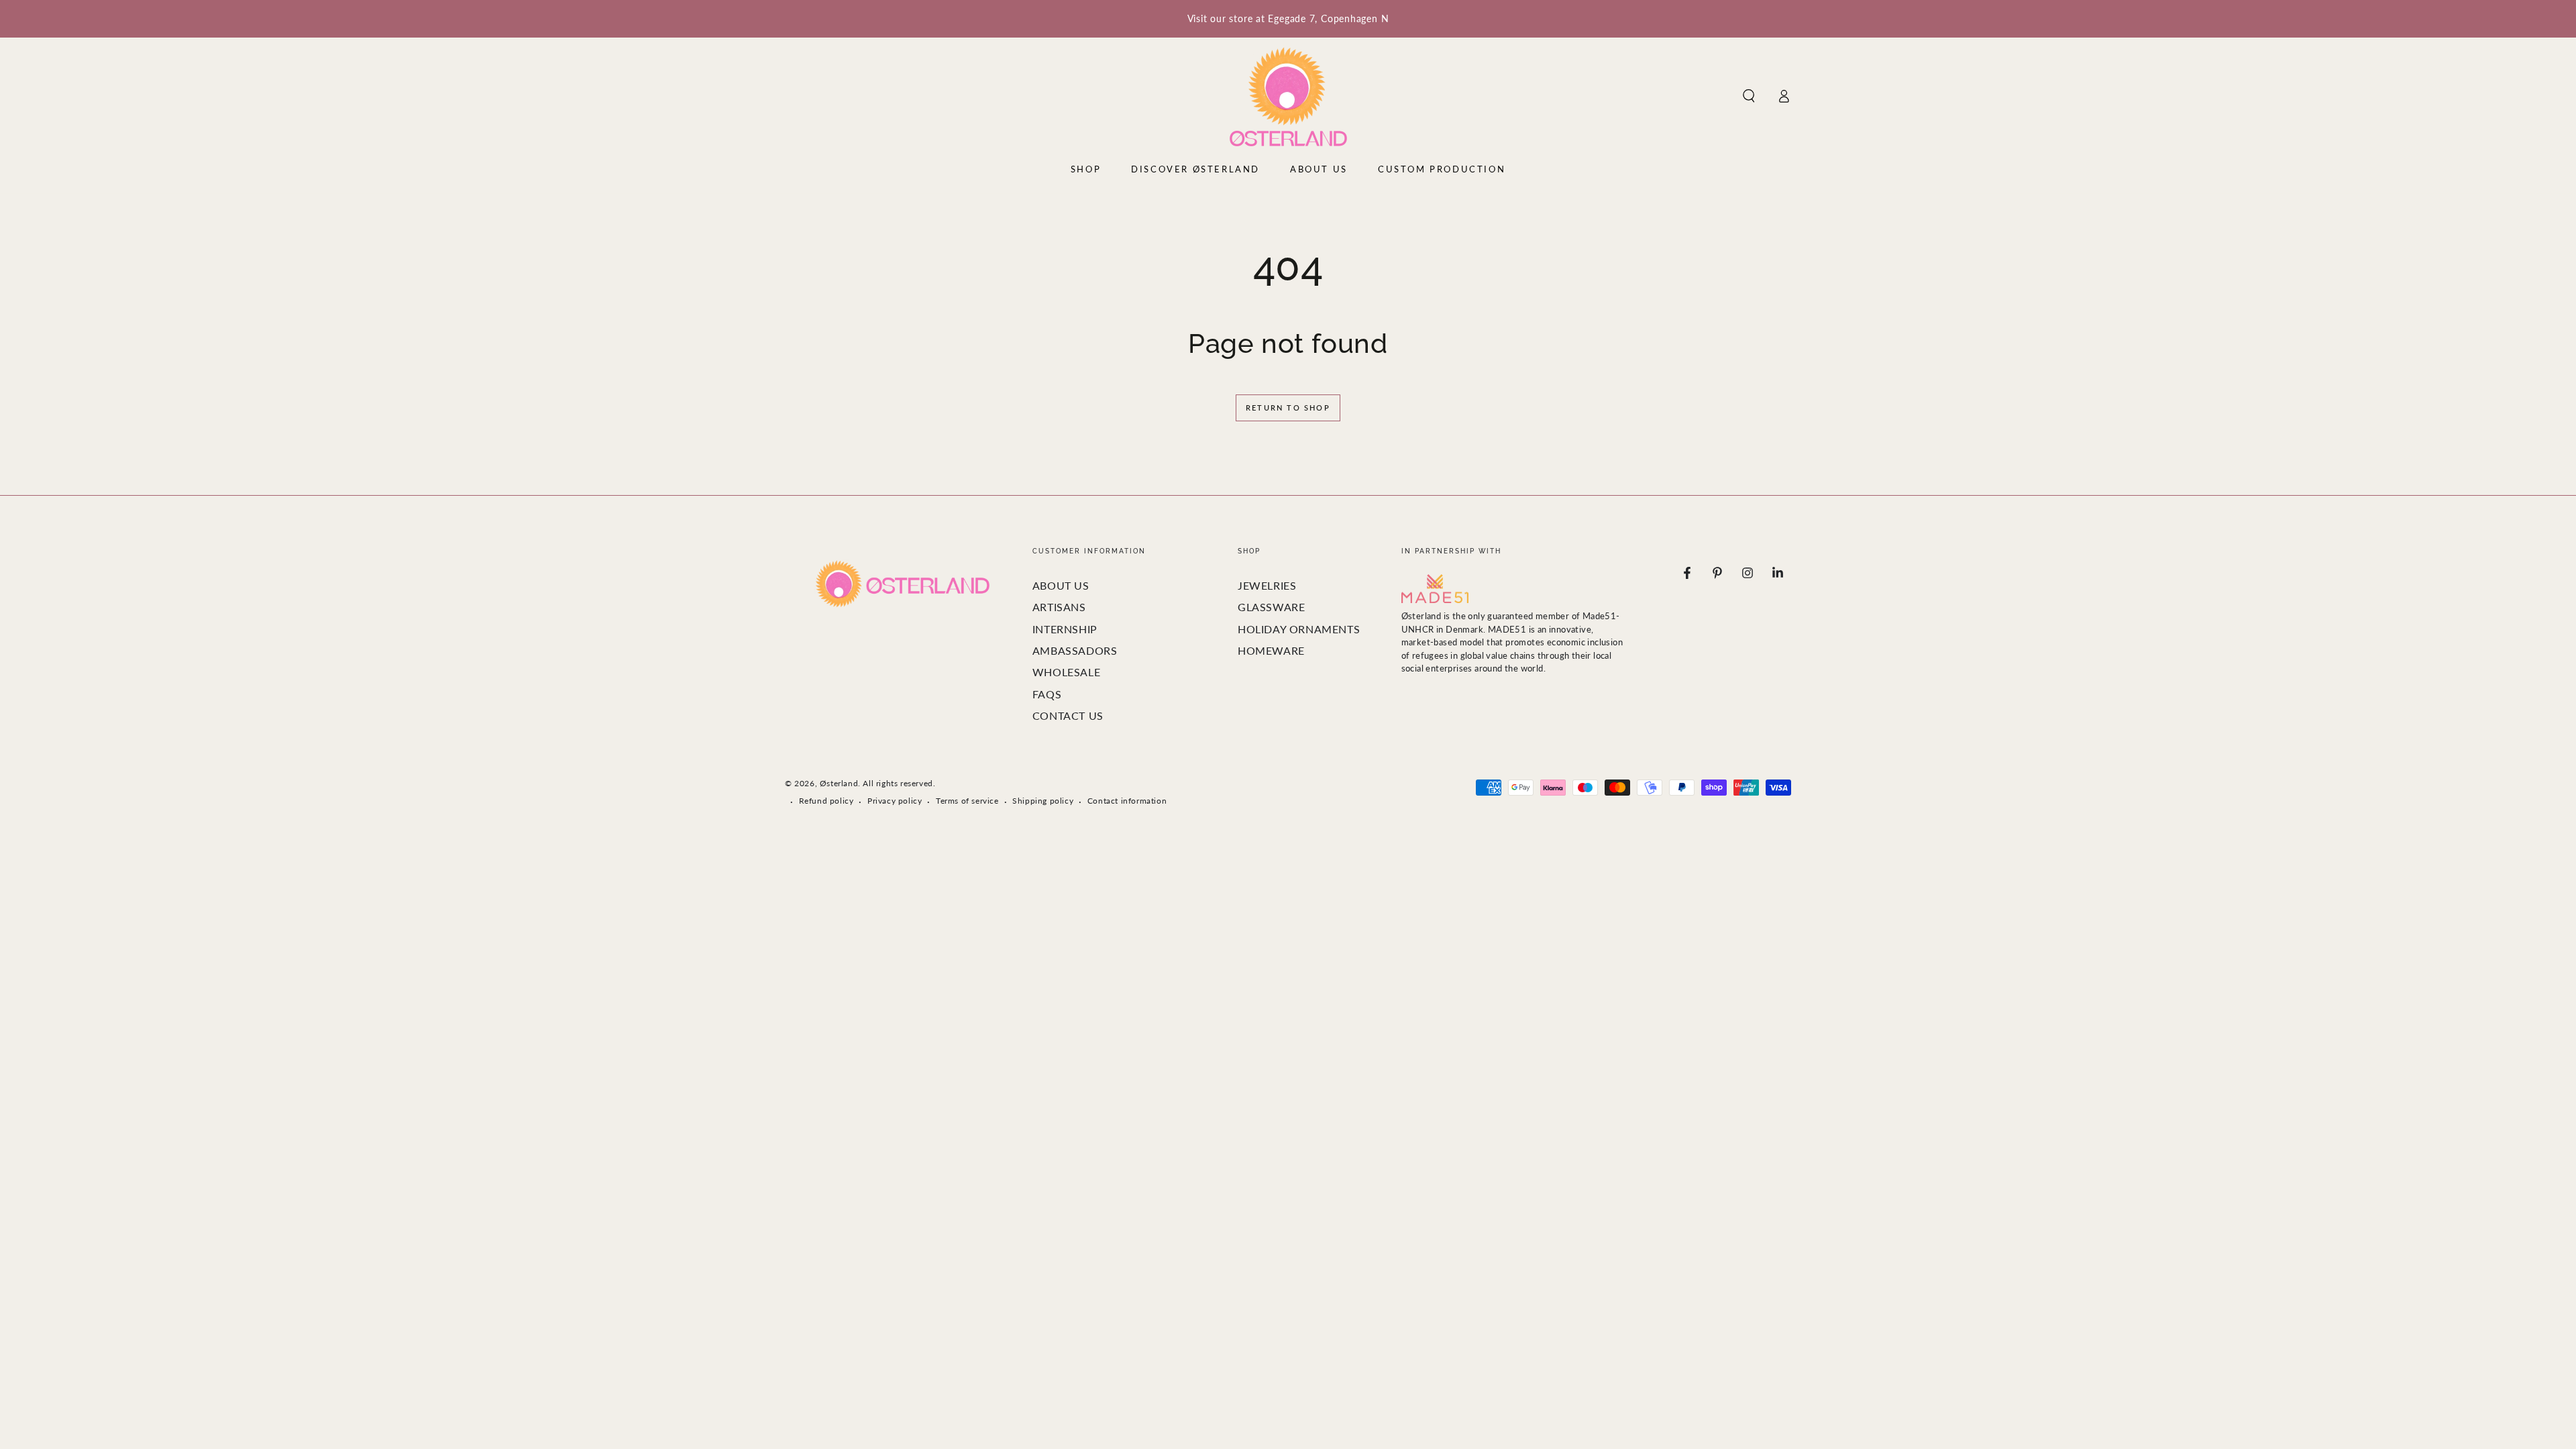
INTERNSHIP (1065, 629)
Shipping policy (1043, 801)
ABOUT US (1061, 585)
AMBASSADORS (1075, 650)
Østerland (839, 783)
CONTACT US (1068, 715)
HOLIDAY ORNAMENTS (1299, 629)
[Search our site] (1749, 96)
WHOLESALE (1066, 672)
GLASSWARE (1271, 607)
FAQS (1047, 694)
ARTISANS (1059, 607)
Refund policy (826, 801)
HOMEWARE (1271, 650)
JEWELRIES (1267, 585)
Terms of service (967, 801)
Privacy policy (895, 801)
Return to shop (1288, 408)
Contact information (1127, 801)
